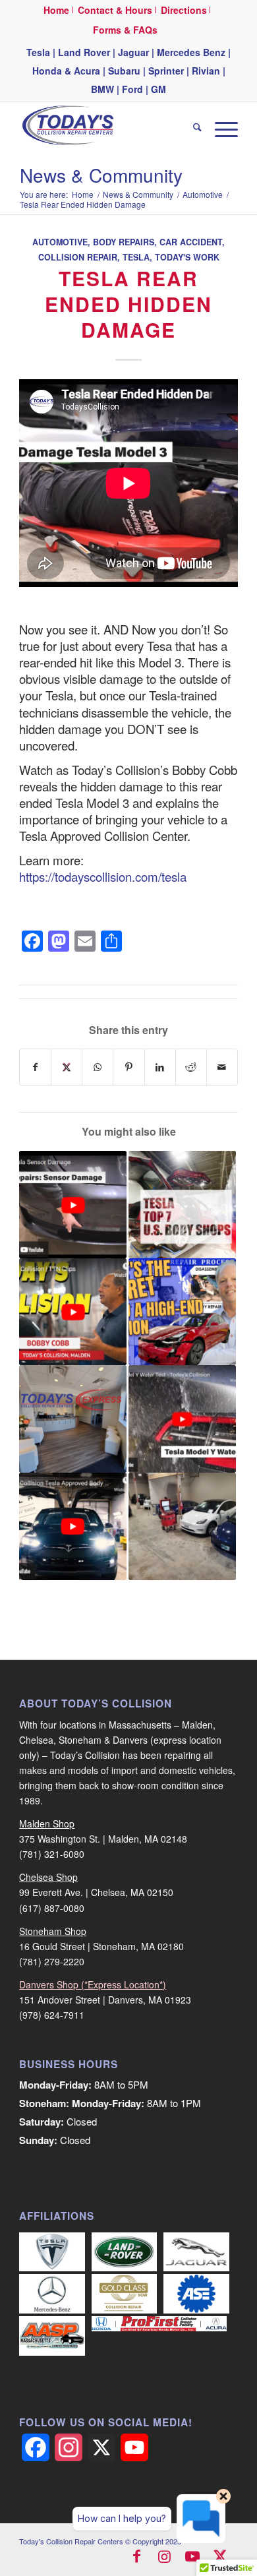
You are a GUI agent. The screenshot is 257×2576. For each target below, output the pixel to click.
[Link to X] (220, 2558)
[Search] (191, 129)
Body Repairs (124, 242)
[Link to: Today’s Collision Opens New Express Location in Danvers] (73, 1419)
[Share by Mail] (222, 1067)
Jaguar (133, 52)
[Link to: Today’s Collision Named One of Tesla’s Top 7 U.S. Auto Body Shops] (182, 1205)
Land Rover (84, 52)
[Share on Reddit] (191, 1067)
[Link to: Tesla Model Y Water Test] (182, 1419)
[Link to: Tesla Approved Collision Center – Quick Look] (73, 1526)
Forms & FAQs (125, 30)
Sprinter (166, 71)
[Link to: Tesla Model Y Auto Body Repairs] (73, 1312)
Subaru (124, 71)
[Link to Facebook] (137, 2558)
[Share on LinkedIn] (160, 1067)
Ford (132, 89)
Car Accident (191, 242)
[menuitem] (57, 10)
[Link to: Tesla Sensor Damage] (73, 1205)
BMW (102, 89)
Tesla (38, 52)
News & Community (101, 175)
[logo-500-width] (106, 129)
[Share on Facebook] (35, 1067)
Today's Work (187, 257)
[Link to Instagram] (165, 2558)
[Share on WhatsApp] (98, 1067)
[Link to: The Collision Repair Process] (182, 1312)
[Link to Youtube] (192, 2558)
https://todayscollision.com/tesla (103, 876)
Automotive (60, 242)
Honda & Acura (66, 71)
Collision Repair (78, 257)
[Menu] (220, 129)
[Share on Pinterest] (128, 1067)
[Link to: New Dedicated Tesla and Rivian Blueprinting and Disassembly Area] (182, 1526)
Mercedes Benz (191, 52)
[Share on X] (67, 1067)
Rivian (206, 71)
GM (158, 89)
